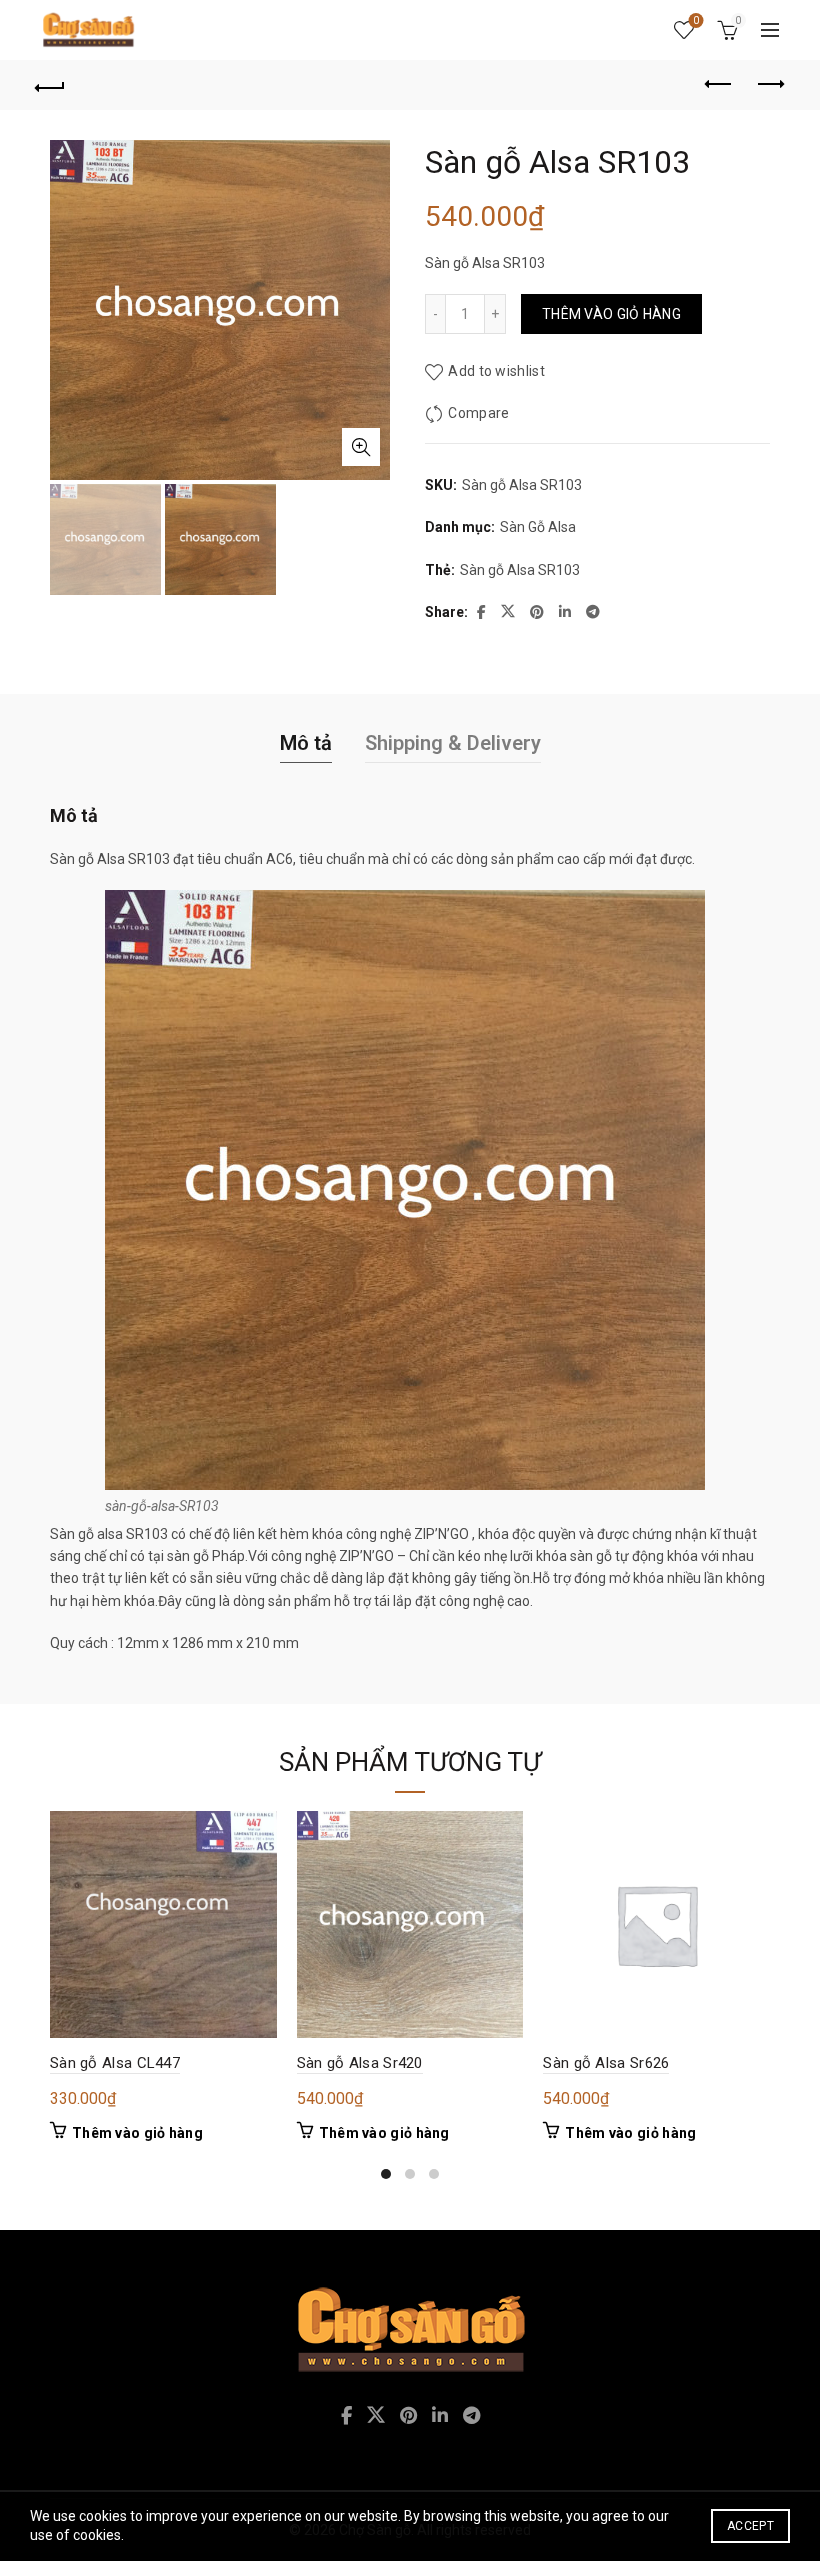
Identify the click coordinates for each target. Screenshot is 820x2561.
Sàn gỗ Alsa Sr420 (360, 2063)
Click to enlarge (361, 447)
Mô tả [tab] (306, 743)
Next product (770, 85)
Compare (478, 413)
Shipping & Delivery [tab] (453, 743)
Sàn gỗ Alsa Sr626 (606, 2063)
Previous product (720, 85)
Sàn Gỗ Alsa (538, 527)
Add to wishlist (496, 371)
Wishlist (696, 20)
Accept (750, 2526)
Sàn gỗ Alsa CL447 (115, 2063)
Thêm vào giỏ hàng (611, 314)
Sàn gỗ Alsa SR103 (520, 570)
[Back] (51, 85)
